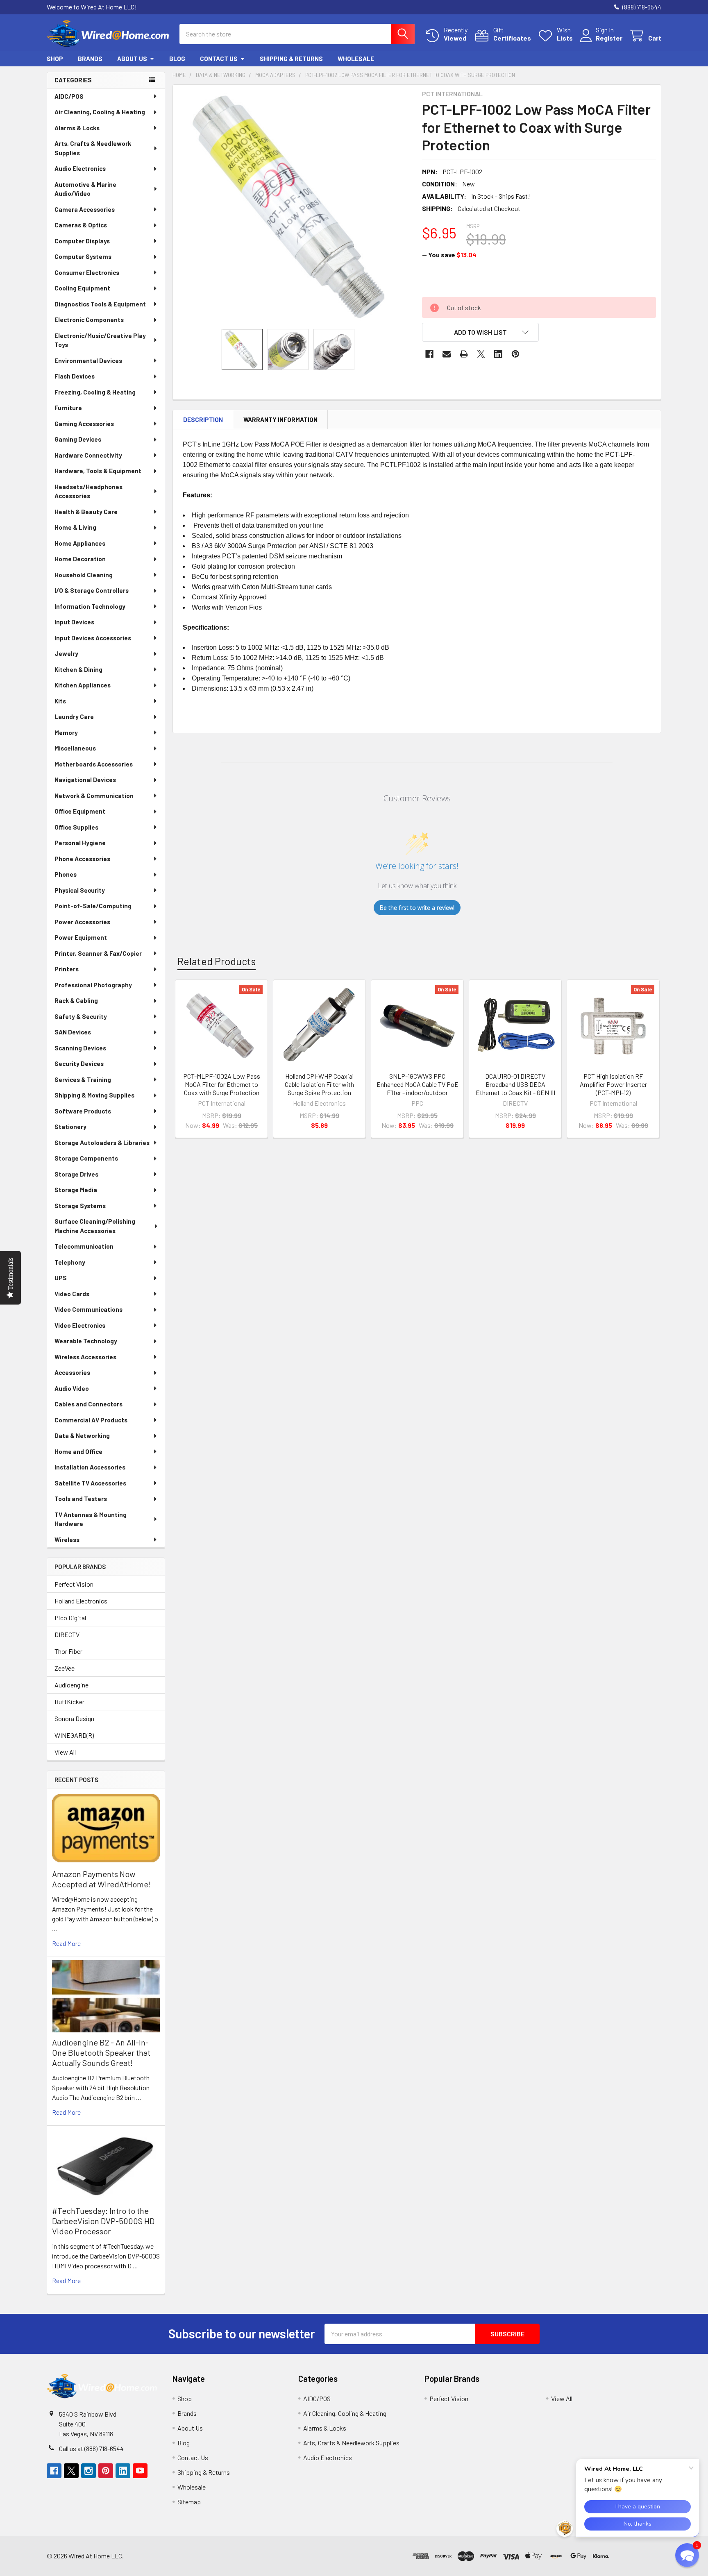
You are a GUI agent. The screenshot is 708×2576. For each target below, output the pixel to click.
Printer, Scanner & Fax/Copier (98, 953)
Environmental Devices (88, 361)
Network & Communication (94, 796)
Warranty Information (280, 420)
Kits (60, 701)
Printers (67, 969)
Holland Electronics (81, 1601)
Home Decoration (80, 559)
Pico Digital (70, 1618)
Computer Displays (82, 241)
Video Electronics (80, 1325)
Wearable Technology (86, 1341)
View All (65, 1752)
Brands (90, 59)
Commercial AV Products (91, 1420)
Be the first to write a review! (417, 908)
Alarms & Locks (77, 128)
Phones (66, 874)
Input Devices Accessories (93, 638)
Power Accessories (82, 922)
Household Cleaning (84, 575)
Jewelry (66, 653)
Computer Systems (83, 256)
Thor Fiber (68, 1651)
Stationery (70, 1127)
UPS (61, 1278)
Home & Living (75, 527)
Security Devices (79, 1064)
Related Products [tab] (217, 961)
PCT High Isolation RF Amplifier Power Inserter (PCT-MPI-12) (613, 1084)
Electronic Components (89, 320)
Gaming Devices (78, 439)
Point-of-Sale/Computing (93, 906)
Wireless (67, 1540)
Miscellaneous (75, 748)
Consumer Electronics (87, 272)
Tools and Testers (81, 1499)
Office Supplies (76, 827)
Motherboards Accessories (94, 764)
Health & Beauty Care (86, 512)
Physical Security (80, 890)
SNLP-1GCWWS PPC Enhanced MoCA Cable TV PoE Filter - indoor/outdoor (418, 1084)
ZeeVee (65, 1668)
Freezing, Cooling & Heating (95, 392)
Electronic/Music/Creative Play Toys (100, 340)
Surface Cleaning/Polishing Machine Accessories (95, 1226)
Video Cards (72, 1294)
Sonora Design (74, 1718)
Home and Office (78, 1451)
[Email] (447, 354)
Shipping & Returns (291, 59)
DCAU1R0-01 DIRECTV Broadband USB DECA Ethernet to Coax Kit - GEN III (515, 1084)
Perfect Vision (74, 1584)
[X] (481, 354)
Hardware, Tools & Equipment (98, 471)
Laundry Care (74, 717)
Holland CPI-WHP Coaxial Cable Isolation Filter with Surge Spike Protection (319, 1084)
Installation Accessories (90, 1467)
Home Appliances (80, 543)
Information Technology (90, 606)
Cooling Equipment (82, 288)
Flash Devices (75, 376)
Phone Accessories (82, 859)
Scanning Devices (80, 1048)
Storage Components (86, 1158)
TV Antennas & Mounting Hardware (91, 1519)
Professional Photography (93, 985)
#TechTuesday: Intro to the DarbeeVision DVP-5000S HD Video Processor (103, 2221)
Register (609, 38)
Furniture (68, 408)
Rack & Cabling (76, 1000)
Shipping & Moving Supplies (94, 1095)
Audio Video (72, 1388)
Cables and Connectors (88, 1404)
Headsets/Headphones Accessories (88, 491)
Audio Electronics (80, 168)
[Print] (464, 354)
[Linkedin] (498, 354)
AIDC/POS (69, 96)
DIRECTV (67, 1634)
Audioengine (71, 1685)
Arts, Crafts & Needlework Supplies (93, 148)
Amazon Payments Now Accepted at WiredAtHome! (101, 1879)
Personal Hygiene (80, 843)
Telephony (70, 1262)
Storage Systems (80, 1206)
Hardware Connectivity (88, 455)
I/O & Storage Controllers (92, 590)
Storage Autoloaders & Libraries (102, 1143)
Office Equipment (80, 811)
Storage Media (76, 1190)
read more (66, 1943)
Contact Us (219, 59)
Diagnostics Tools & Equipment (100, 304)
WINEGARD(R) (74, 1735)
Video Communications (88, 1309)
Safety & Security (81, 1016)
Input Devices (74, 622)
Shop (55, 59)
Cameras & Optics (81, 225)
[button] (481, 332)
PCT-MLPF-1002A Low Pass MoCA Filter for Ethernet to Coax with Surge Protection (222, 1084)
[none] (295, 207)
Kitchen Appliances (83, 685)
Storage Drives (76, 1174)
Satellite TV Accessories (90, 1483)
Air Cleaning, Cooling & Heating (100, 112)
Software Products (83, 1111)
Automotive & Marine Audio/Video (85, 189)
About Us (132, 59)
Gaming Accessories (84, 424)
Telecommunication (84, 1246)
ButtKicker (69, 1702)
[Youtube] (140, 2471)
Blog (177, 59)
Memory (66, 732)
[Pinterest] (515, 354)
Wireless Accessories (85, 1357)
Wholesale (356, 59)
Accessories (72, 1372)
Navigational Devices (85, 780)
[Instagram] (88, 2471)
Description (203, 420)
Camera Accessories (85, 209)
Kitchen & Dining (78, 669)
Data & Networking (82, 1435)
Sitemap (189, 2502)
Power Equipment (81, 937)
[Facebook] (429, 354)
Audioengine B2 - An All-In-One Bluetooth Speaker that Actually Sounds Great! (101, 2052)
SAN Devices (73, 1032)
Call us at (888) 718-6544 (91, 2448)
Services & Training (83, 1079)
